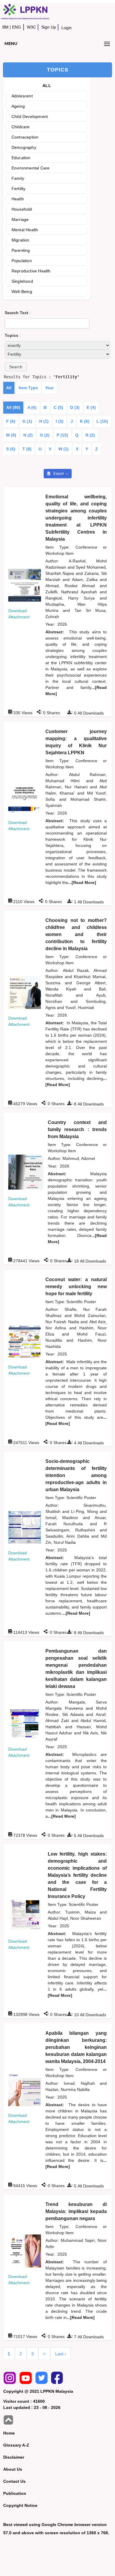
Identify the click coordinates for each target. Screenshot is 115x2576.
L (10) (102, 421)
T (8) (27, 449)
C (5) (58, 407)
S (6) (11, 449)
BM (5, 27)
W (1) (64, 449)
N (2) (28, 435)
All (9, 388)
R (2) (90, 435)
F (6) (11, 421)
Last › (61, 2354)
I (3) (60, 421)
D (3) (75, 407)
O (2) (45, 435)
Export (59, 474)
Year (49, 388)
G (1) (27, 421)
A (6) (32, 407)
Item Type (28, 388)
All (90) (13, 407)
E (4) (91, 407)
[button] (16, 367)
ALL (47, 86)
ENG (17, 27)
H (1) (44, 421)
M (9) (11, 435)
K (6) (85, 421)
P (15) (62, 435)
